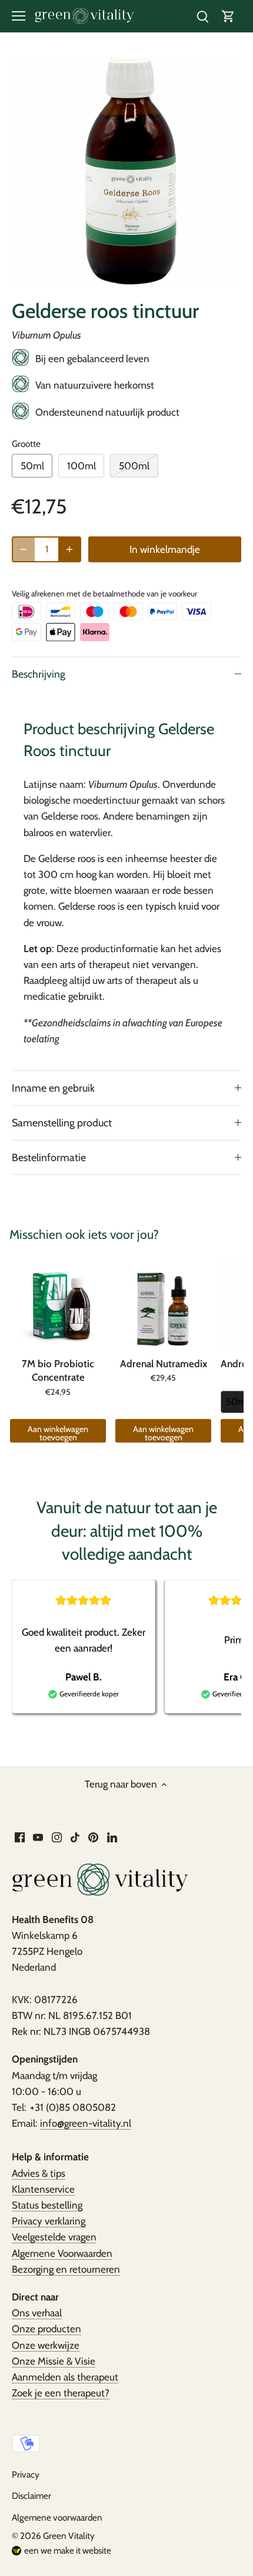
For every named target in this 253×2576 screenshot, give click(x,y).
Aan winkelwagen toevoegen (58, 1433)
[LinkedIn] (112, 1837)
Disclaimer (31, 2496)
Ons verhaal (37, 2313)
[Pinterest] (93, 1837)
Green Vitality (69, 2536)
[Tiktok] (75, 1837)
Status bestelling (47, 2205)
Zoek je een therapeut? (61, 2393)
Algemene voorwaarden (57, 2517)
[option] (126, 173)
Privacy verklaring (49, 2221)
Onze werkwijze (46, 2345)
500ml (134, 466)
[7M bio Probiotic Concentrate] (58, 1305)
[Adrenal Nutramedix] (163, 1305)
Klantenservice (43, 2189)
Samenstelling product (62, 1123)
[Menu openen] (19, 16)
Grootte (26, 444)
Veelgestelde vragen (54, 2237)
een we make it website (68, 2550)
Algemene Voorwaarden (62, 2253)
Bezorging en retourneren (66, 2269)
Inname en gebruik (53, 1088)
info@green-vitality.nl (86, 2123)
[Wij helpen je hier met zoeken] (202, 16)
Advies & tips (39, 2173)
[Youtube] (38, 1837)
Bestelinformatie (49, 1157)
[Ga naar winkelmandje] (228, 16)
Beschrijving (39, 674)
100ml (81, 466)
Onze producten (46, 2329)
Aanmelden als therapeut (65, 2377)
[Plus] (69, 549)
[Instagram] (57, 1837)
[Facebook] (20, 1837)
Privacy (26, 2474)
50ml (32, 466)
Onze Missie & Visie (54, 2361)
